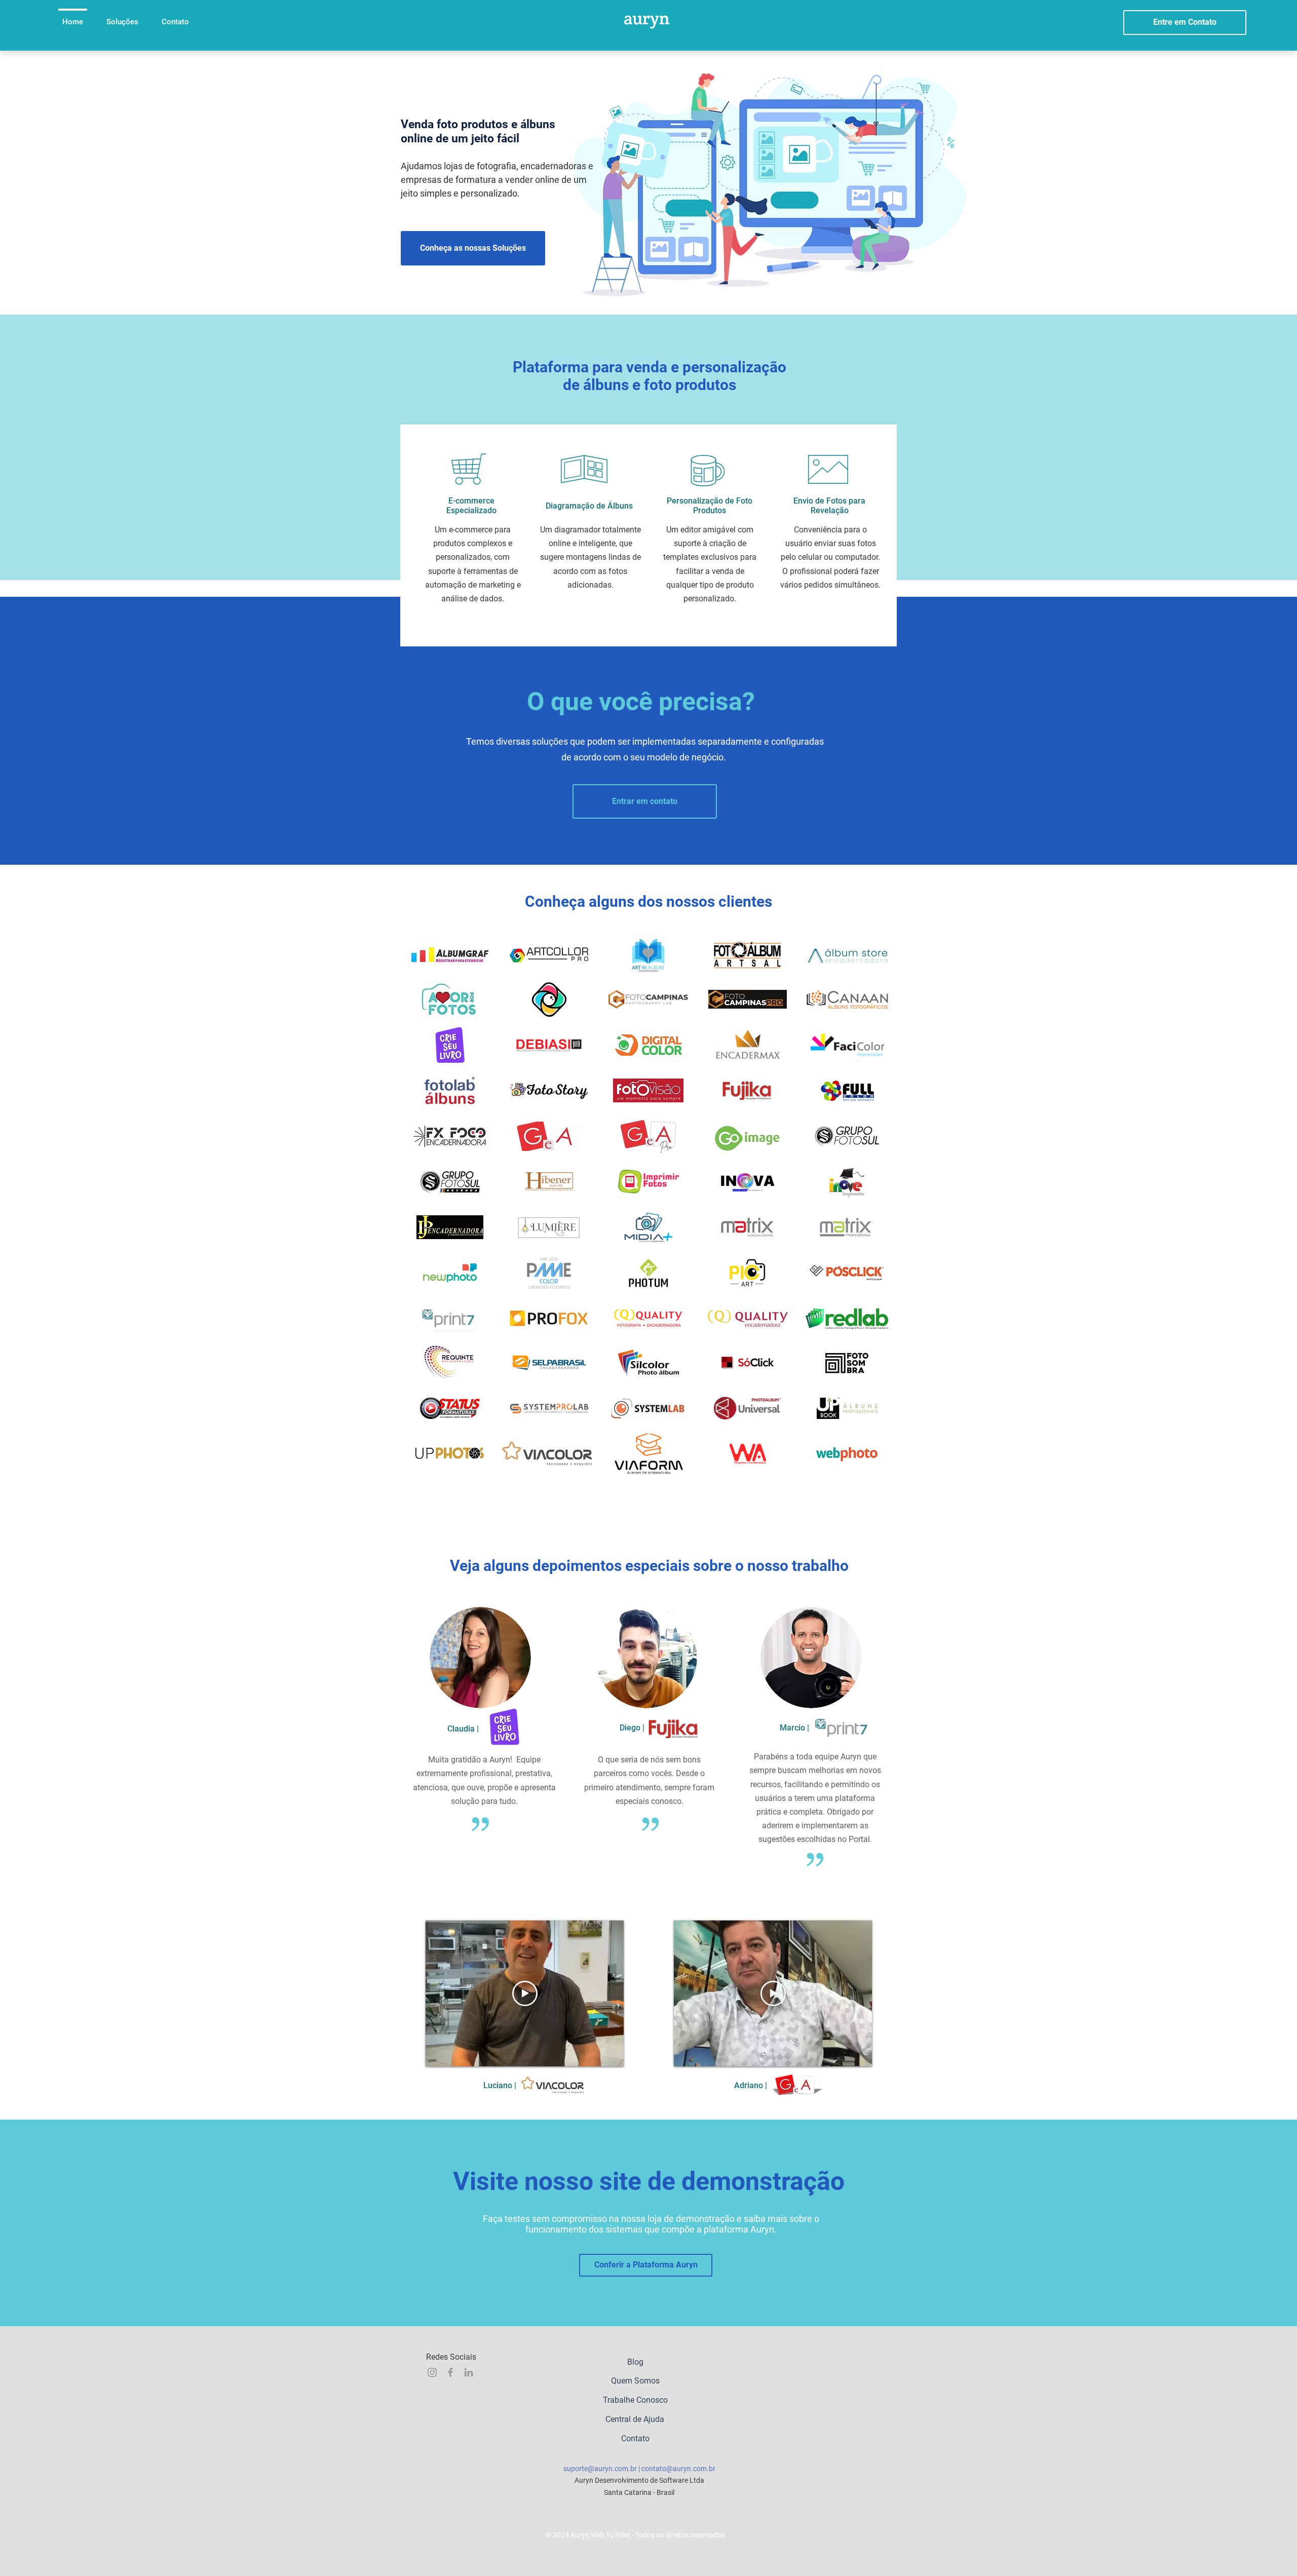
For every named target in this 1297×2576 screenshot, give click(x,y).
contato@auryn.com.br (678, 2469)
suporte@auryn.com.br (600, 2469)
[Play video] (525, 1993)
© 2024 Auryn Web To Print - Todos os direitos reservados (635, 2535)
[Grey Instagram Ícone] (432, 2372)
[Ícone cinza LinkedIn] (469, 2372)
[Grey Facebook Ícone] (450, 2372)
